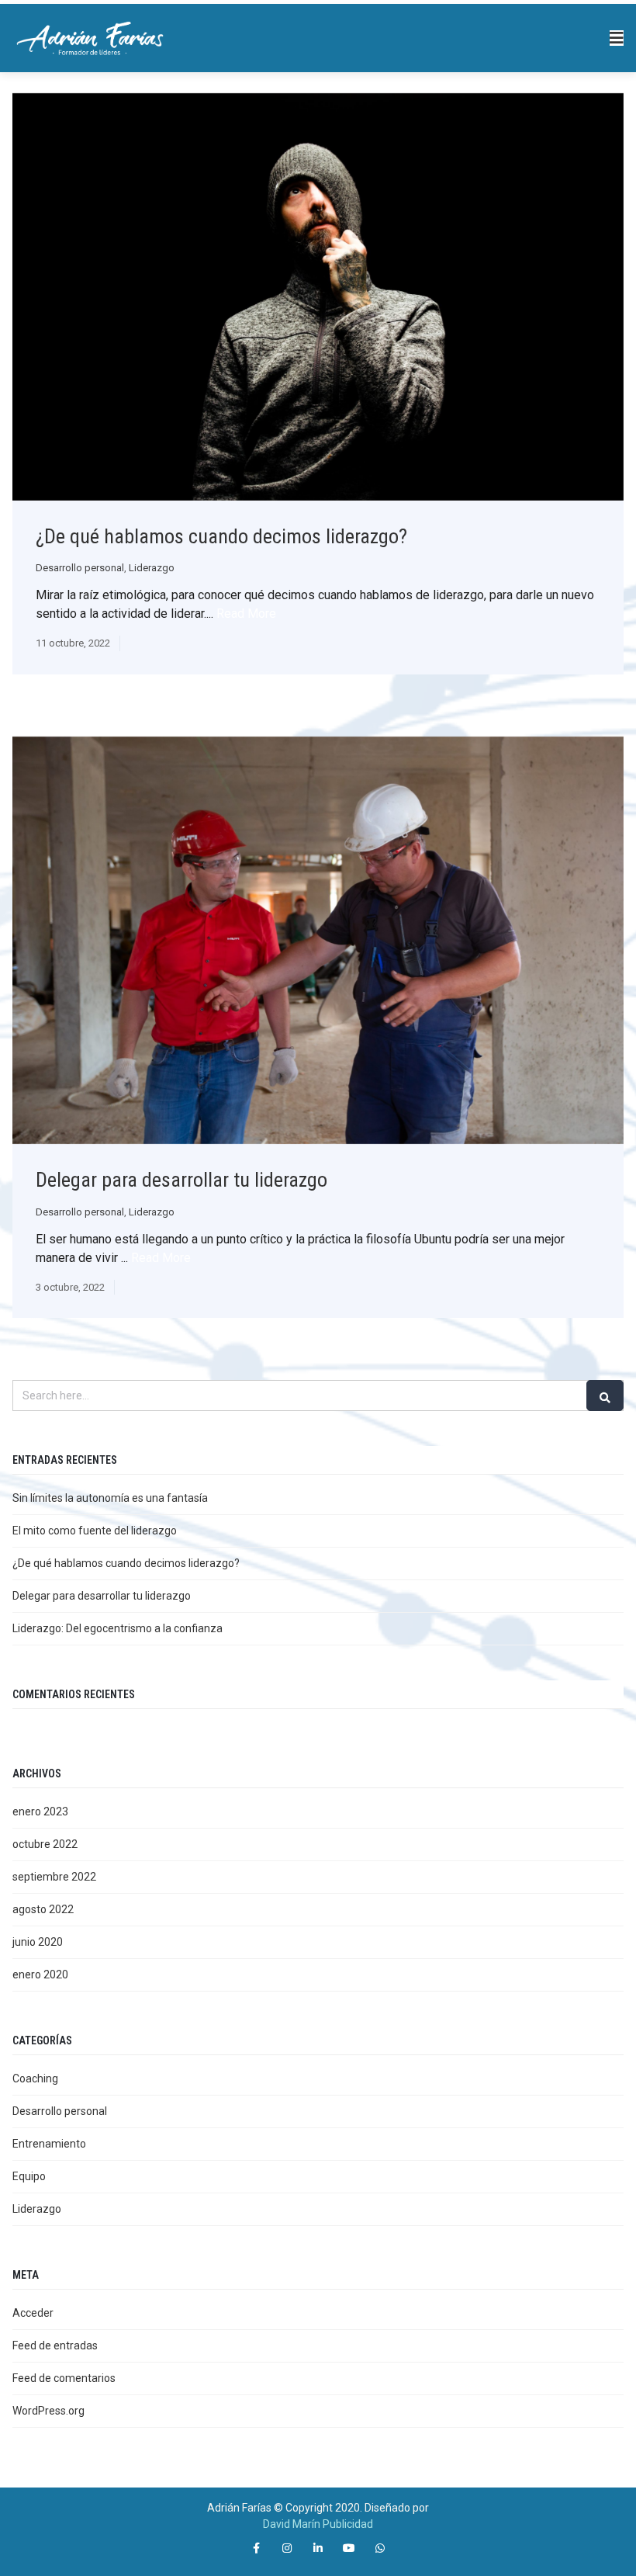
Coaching (35, 2078)
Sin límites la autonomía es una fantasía (110, 1498)
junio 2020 (38, 1942)
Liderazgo (152, 568)
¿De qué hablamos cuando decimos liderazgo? (221, 536)
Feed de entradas (55, 2345)
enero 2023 (40, 1812)
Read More (246, 614)
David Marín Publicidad (318, 2524)
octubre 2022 (45, 1844)
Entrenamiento (49, 2144)
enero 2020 (40, 1974)
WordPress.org (48, 2411)
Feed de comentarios (64, 2378)
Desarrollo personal (80, 568)
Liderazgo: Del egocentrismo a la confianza (118, 1628)
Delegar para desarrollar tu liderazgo (181, 1180)
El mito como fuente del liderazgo (95, 1531)
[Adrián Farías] (90, 37)
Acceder (33, 2313)
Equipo (29, 2176)
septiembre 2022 (54, 1877)
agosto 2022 (43, 1909)
